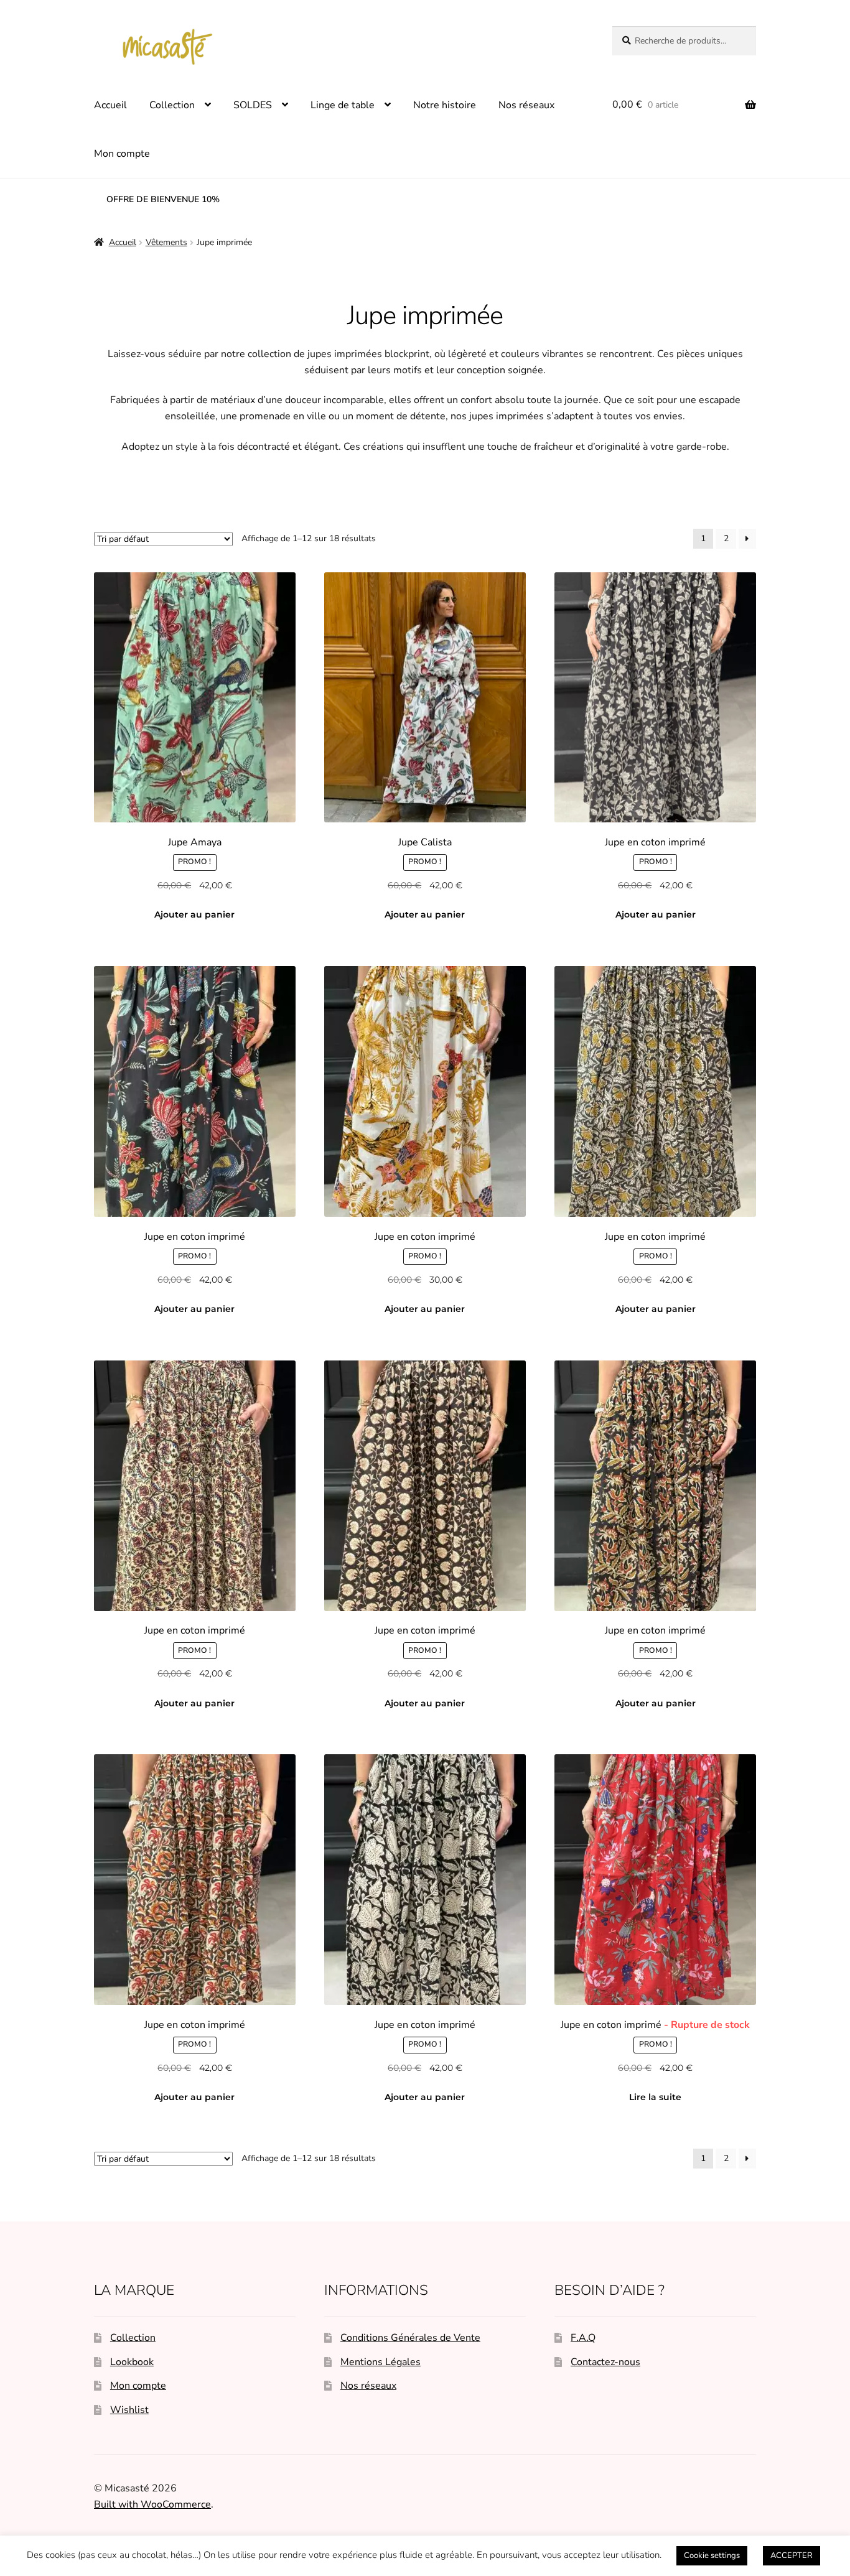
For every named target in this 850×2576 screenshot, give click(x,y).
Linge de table (343, 105)
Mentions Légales (381, 2362)
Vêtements (166, 242)
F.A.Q (583, 2338)
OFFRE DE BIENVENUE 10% (163, 199)
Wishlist (129, 2410)
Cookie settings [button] (712, 2555)
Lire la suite (655, 2097)
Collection (172, 105)
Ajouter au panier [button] (194, 914)
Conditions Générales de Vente (410, 2338)
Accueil (110, 105)
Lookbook (132, 2362)
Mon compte (122, 154)
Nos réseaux (526, 105)
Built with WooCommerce (152, 2504)
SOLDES (253, 105)
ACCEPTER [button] (792, 2555)
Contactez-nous (605, 2362)
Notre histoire (445, 105)
